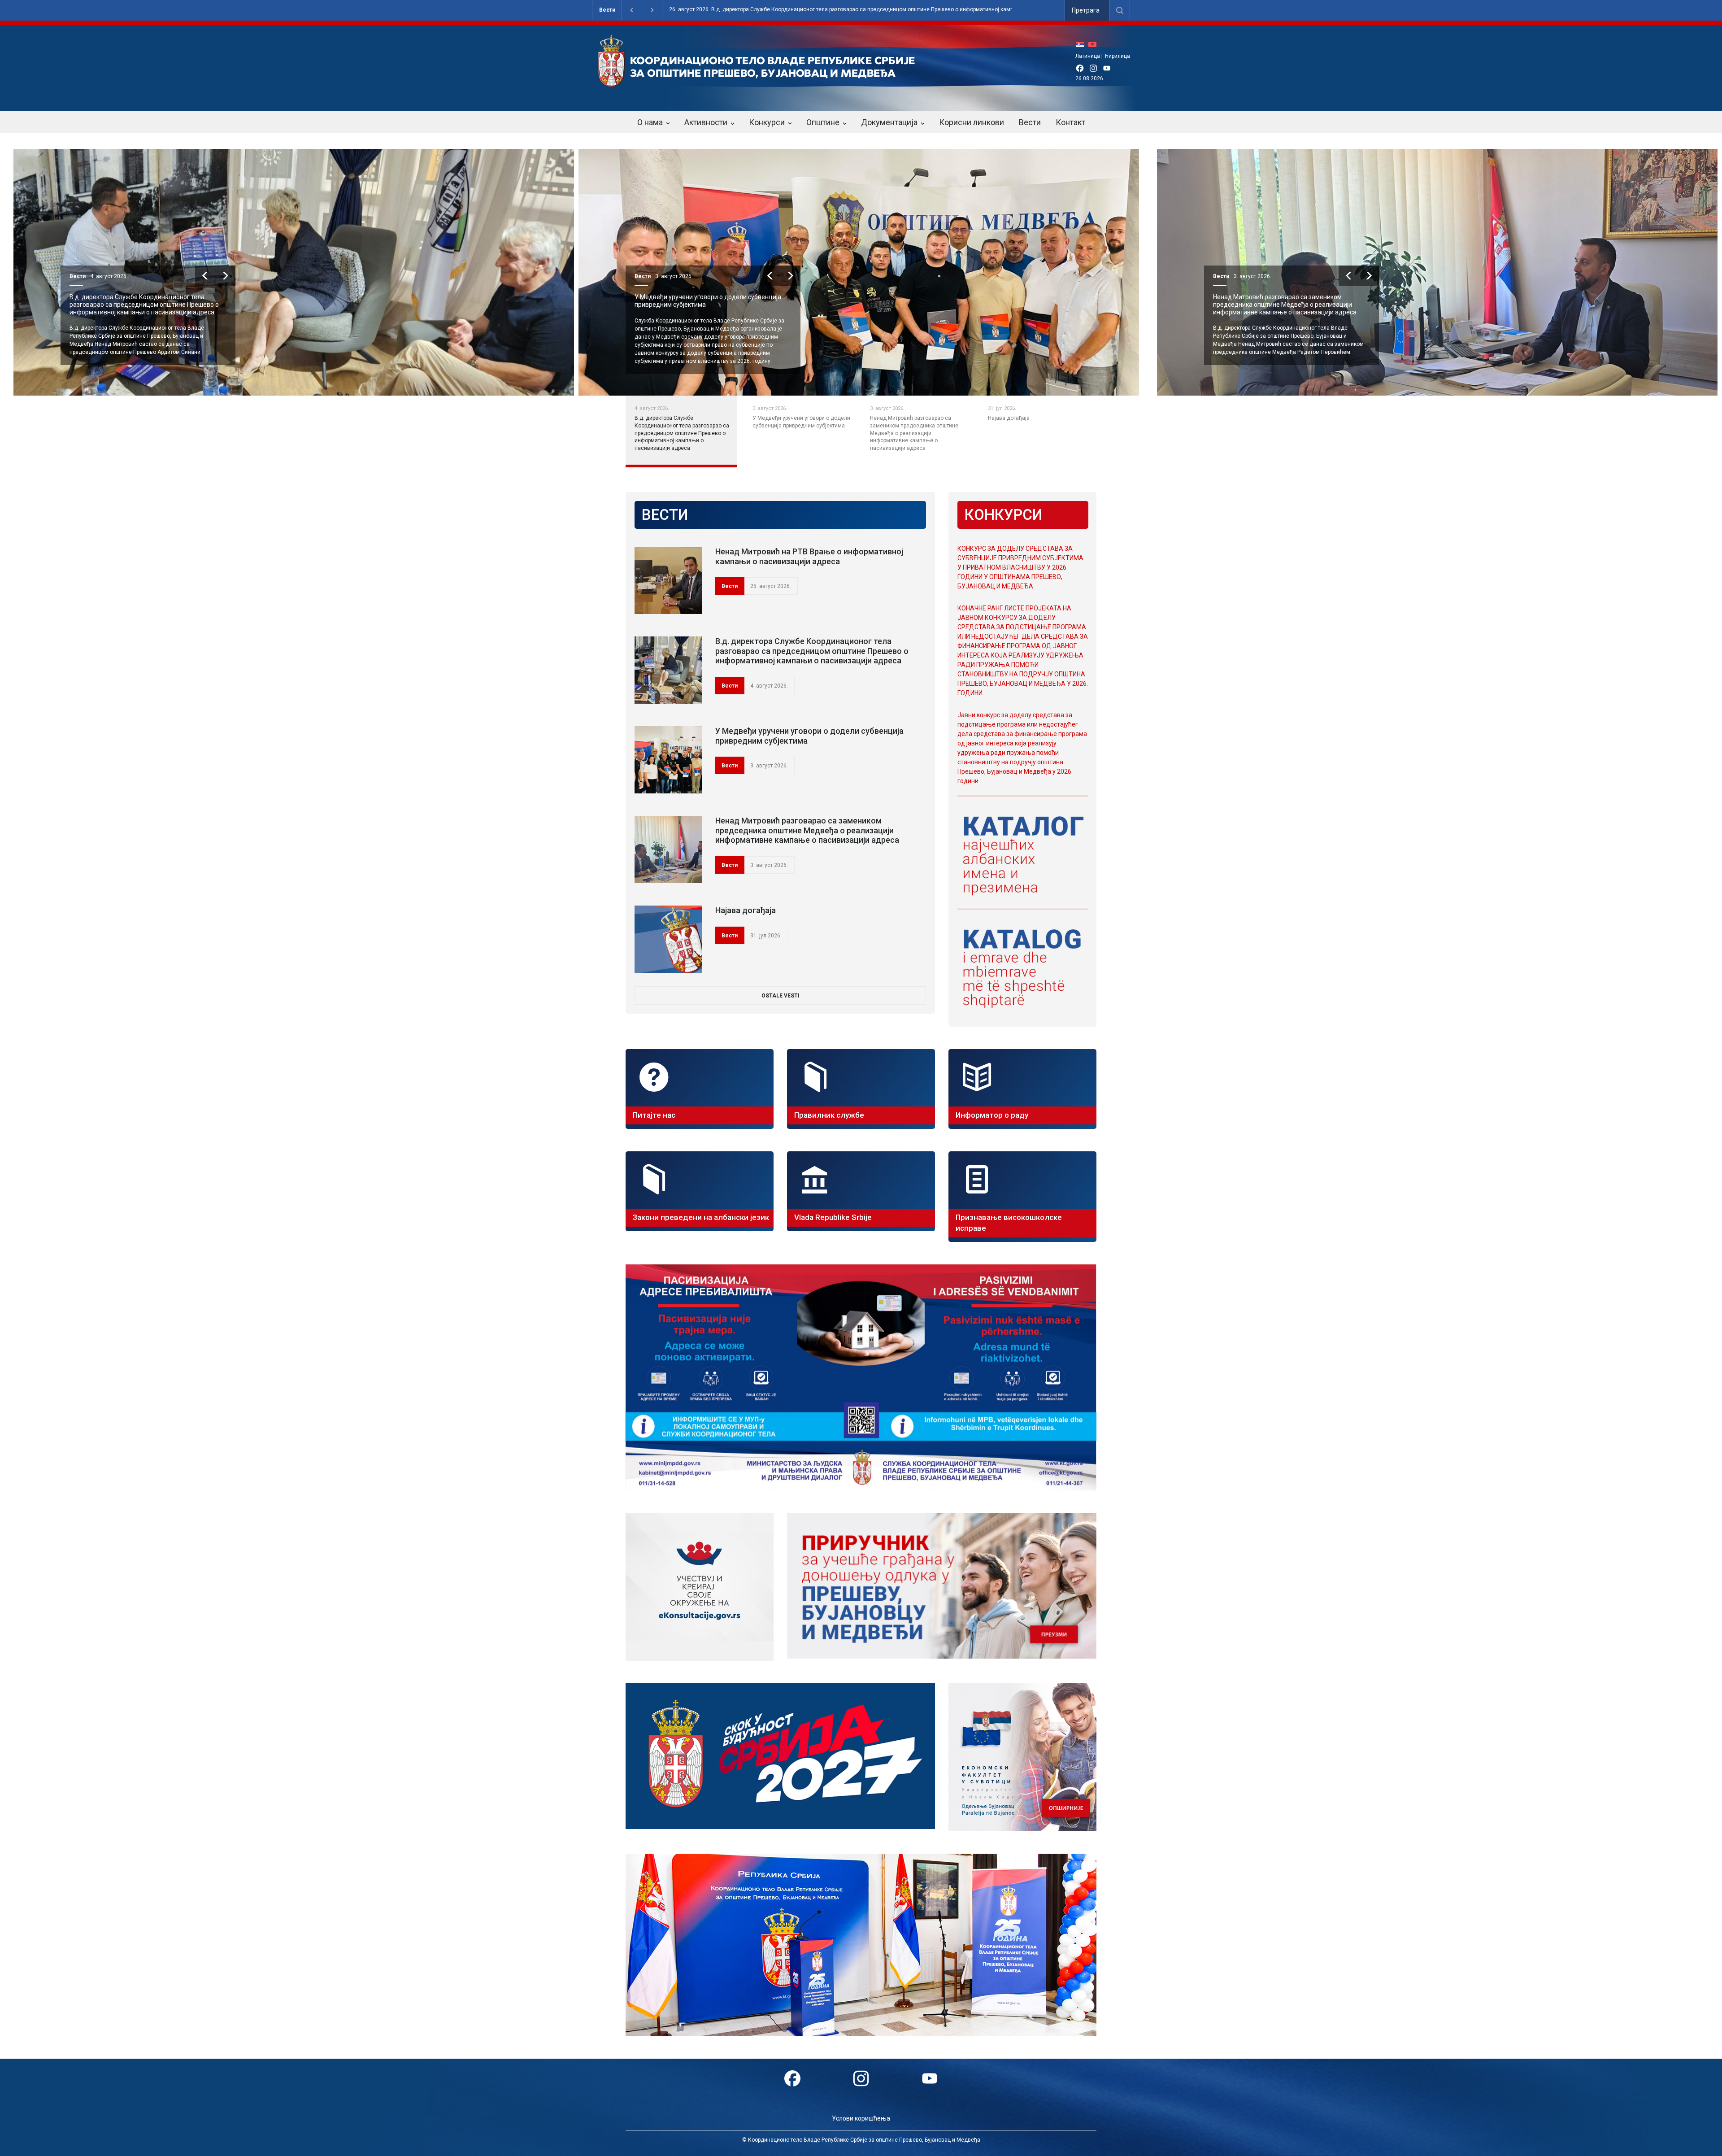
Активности (706, 122)
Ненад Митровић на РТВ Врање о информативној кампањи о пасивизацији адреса (809, 556)
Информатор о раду (992, 1115)
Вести (607, 10)
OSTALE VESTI (781, 996)
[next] (225, 276)
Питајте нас (654, 1115)
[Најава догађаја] (668, 939)
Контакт (1070, 122)
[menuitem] (1082, 44)
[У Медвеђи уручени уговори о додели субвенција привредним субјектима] (668, 760)
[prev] (205, 276)
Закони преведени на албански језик (701, 1217)
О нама (650, 122)
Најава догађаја (1223, 297)
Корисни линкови (972, 122)
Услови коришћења (861, 2118)
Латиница (1088, 56)
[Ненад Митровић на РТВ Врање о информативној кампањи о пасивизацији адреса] (668, 580)
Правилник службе (829, 1115)
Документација (889, 122)
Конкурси (767, 122)
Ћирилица (1117, 56)
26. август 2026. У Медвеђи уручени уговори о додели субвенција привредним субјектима (786, 10)
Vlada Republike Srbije (833, 1217)
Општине (823, 122)
